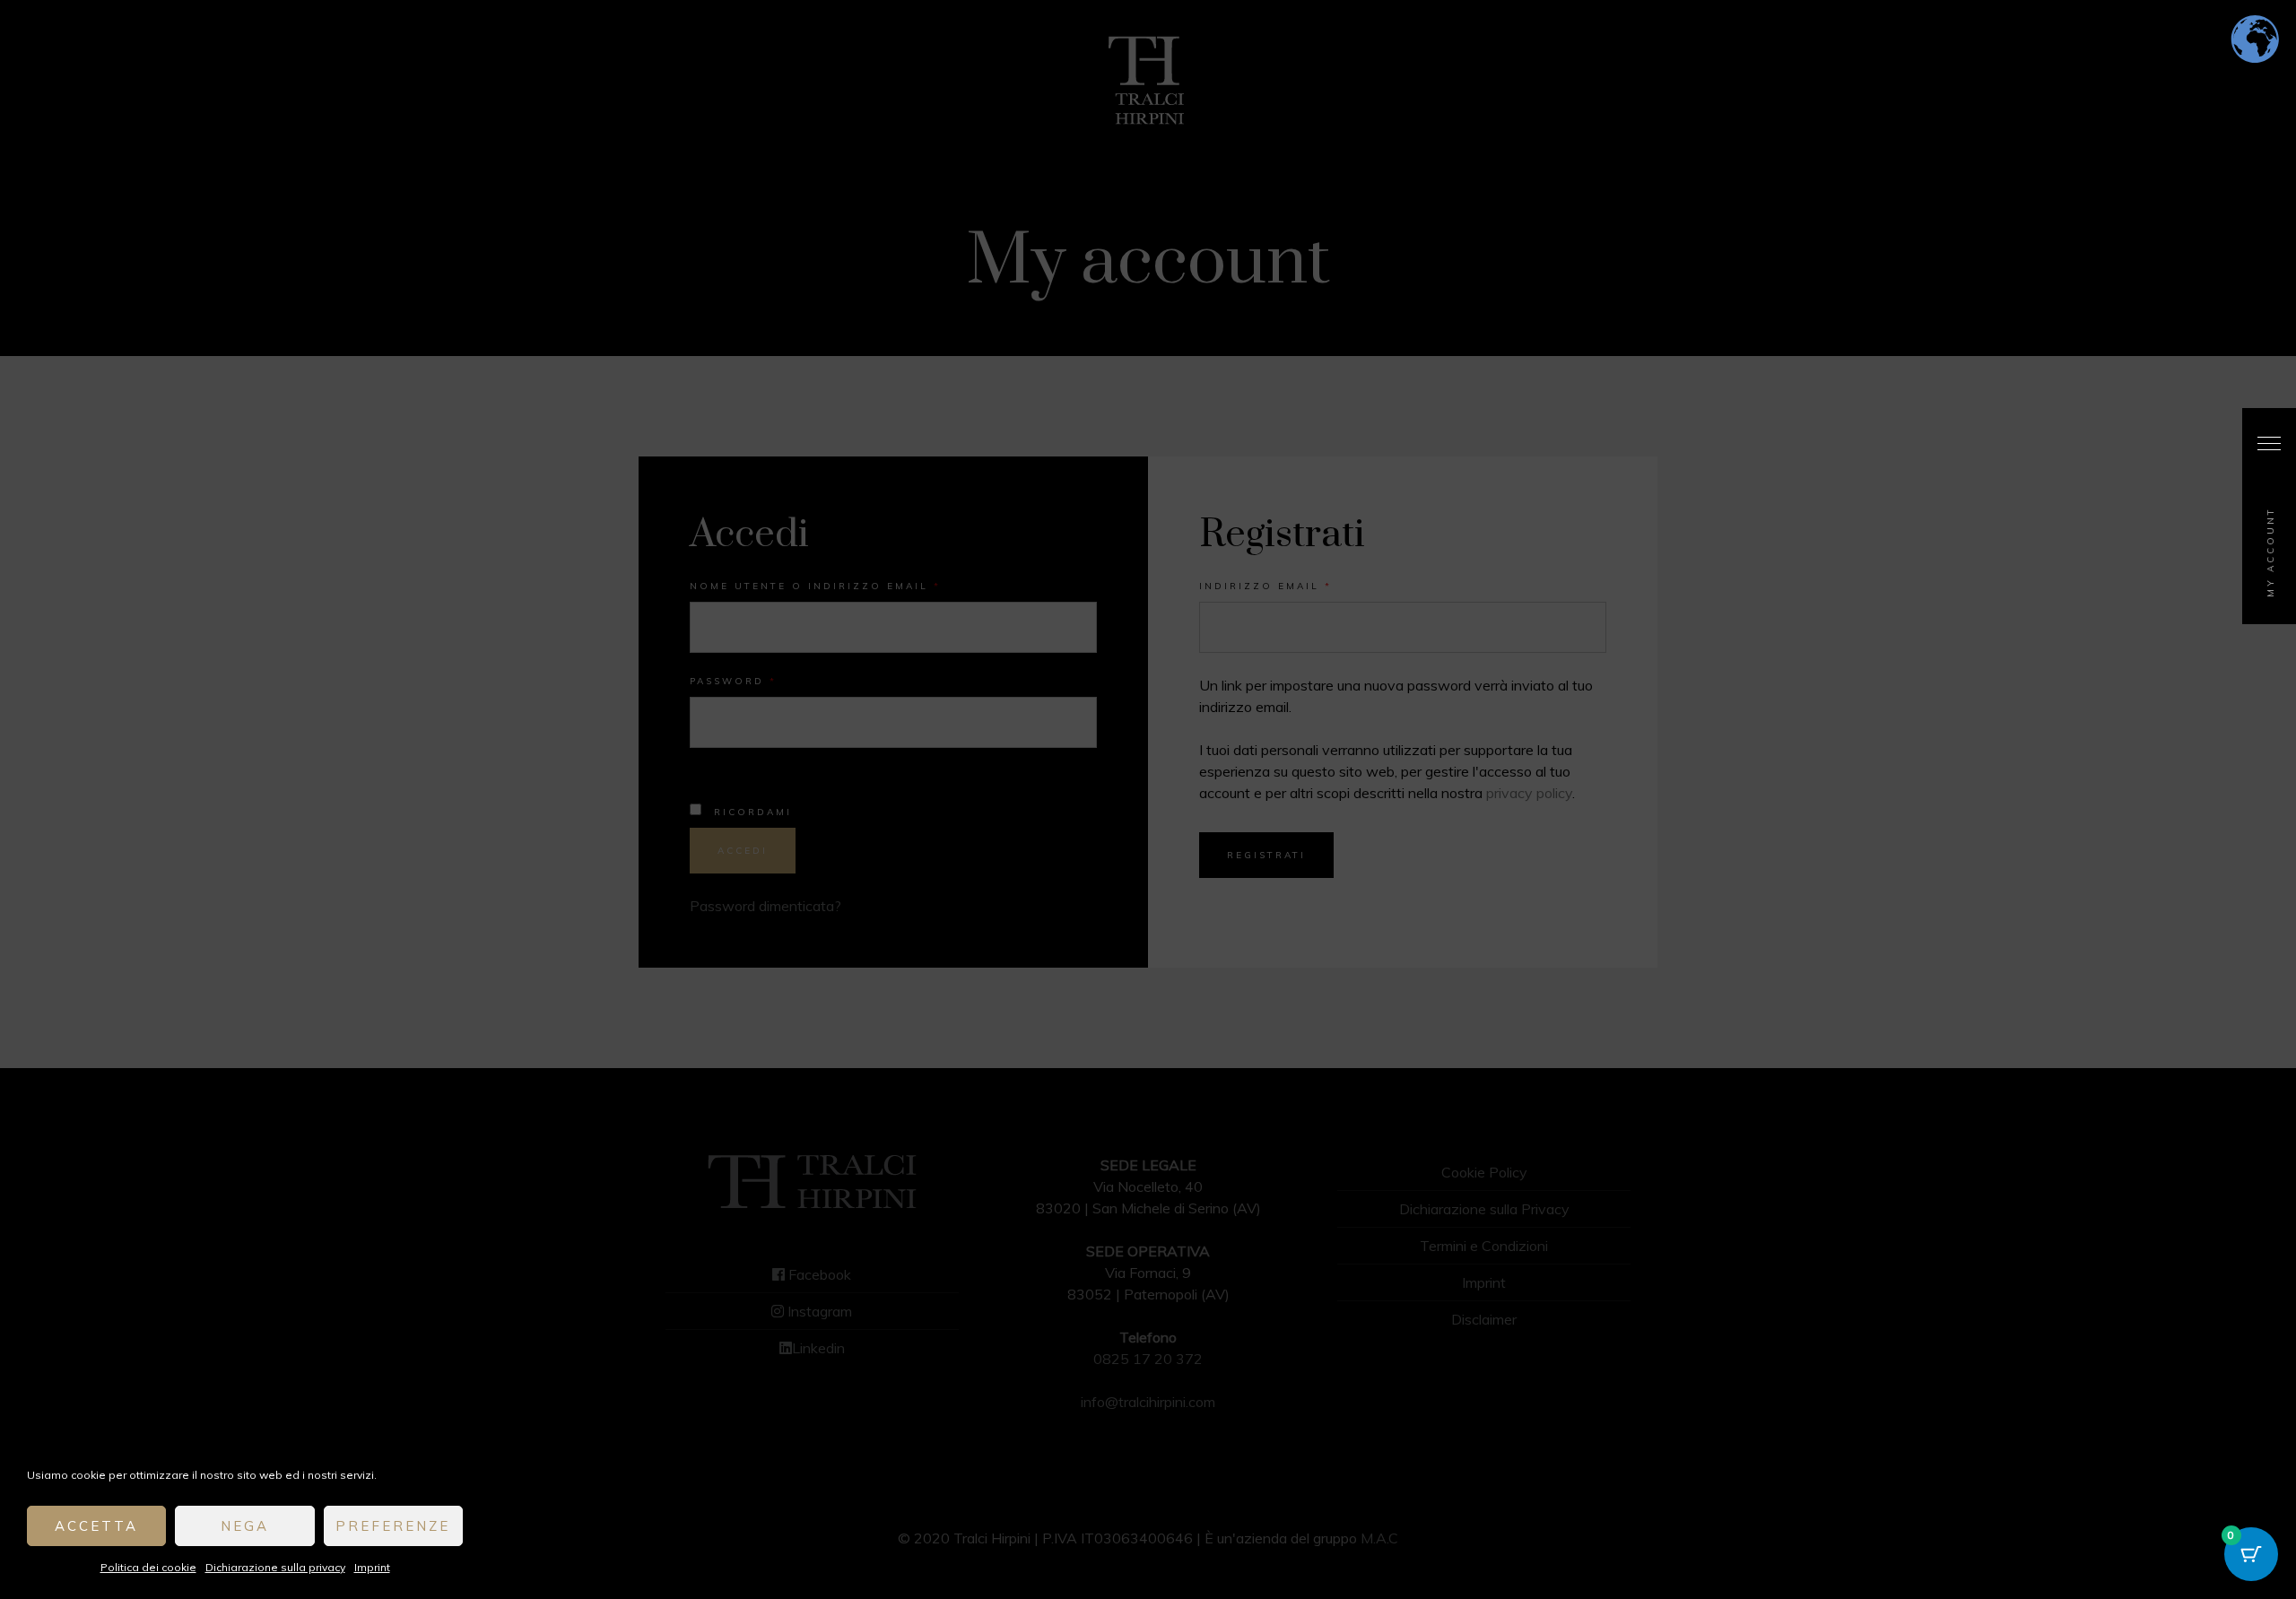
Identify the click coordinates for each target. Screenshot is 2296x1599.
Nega (245, 1526)
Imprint (372, 1567)
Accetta (96, 1526)
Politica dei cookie (148, 1567)
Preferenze (393, 1526)
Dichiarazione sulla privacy (275, 1567)
